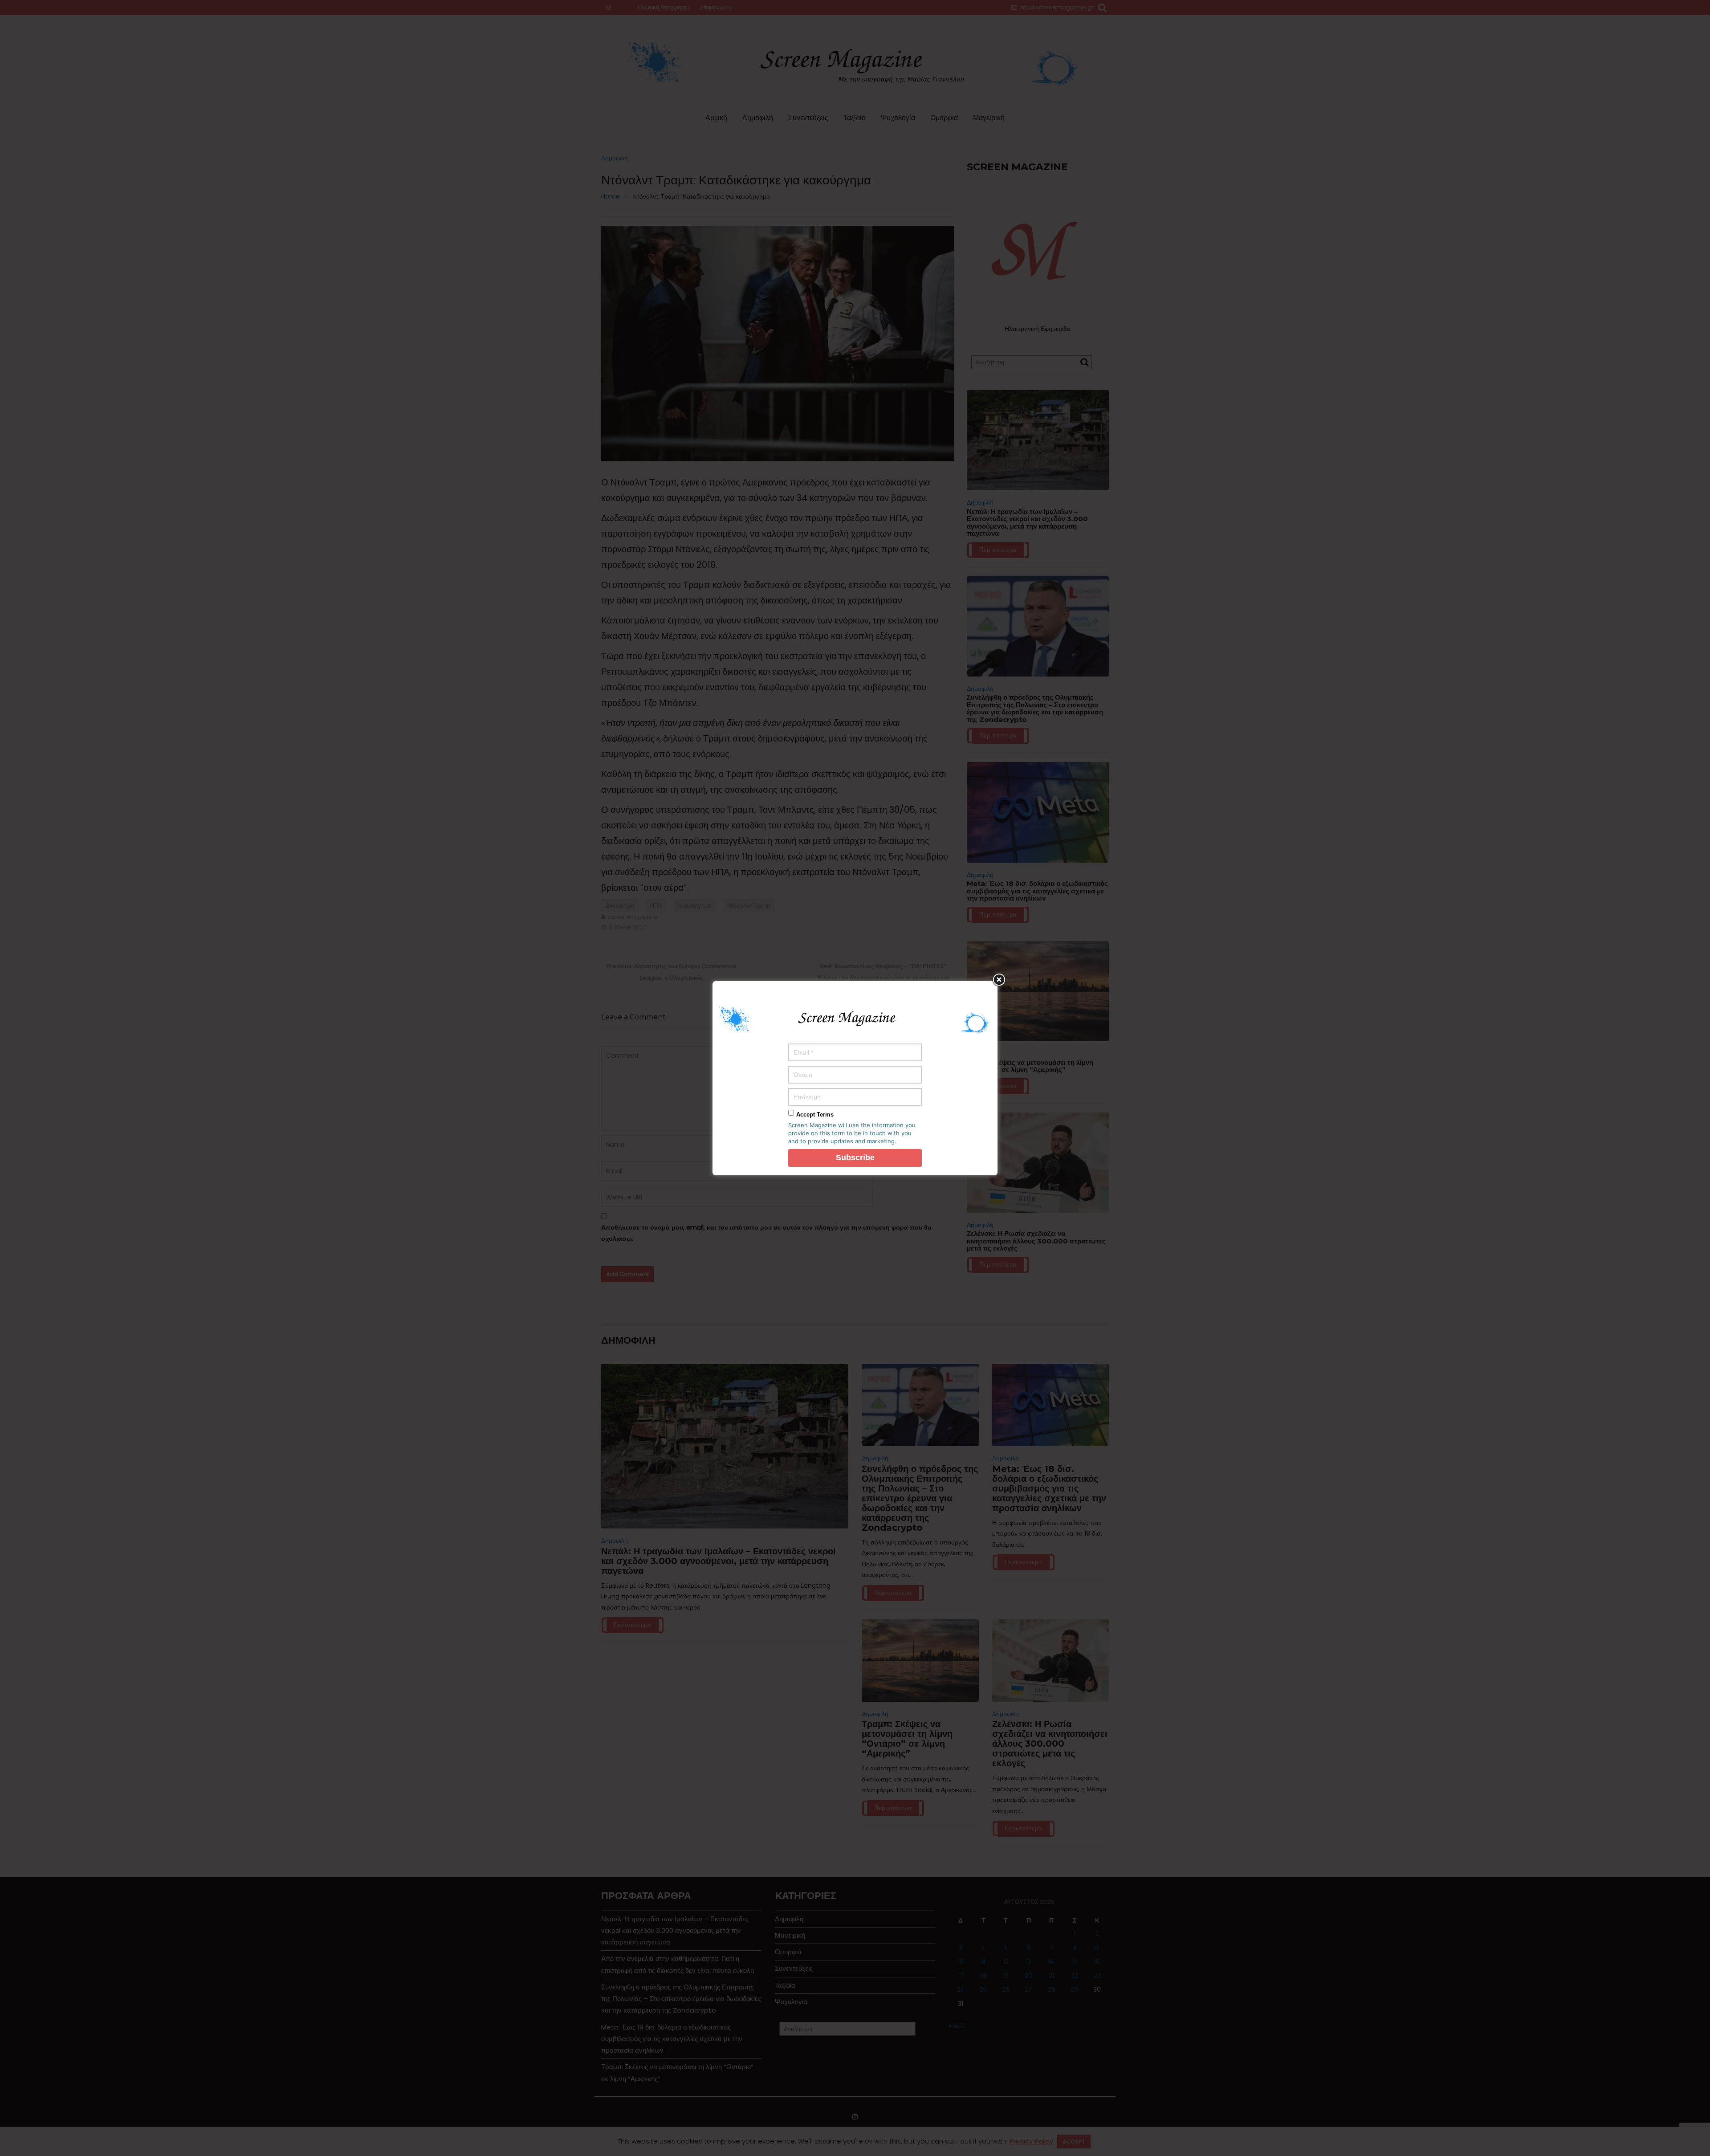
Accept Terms (815, 1115)
